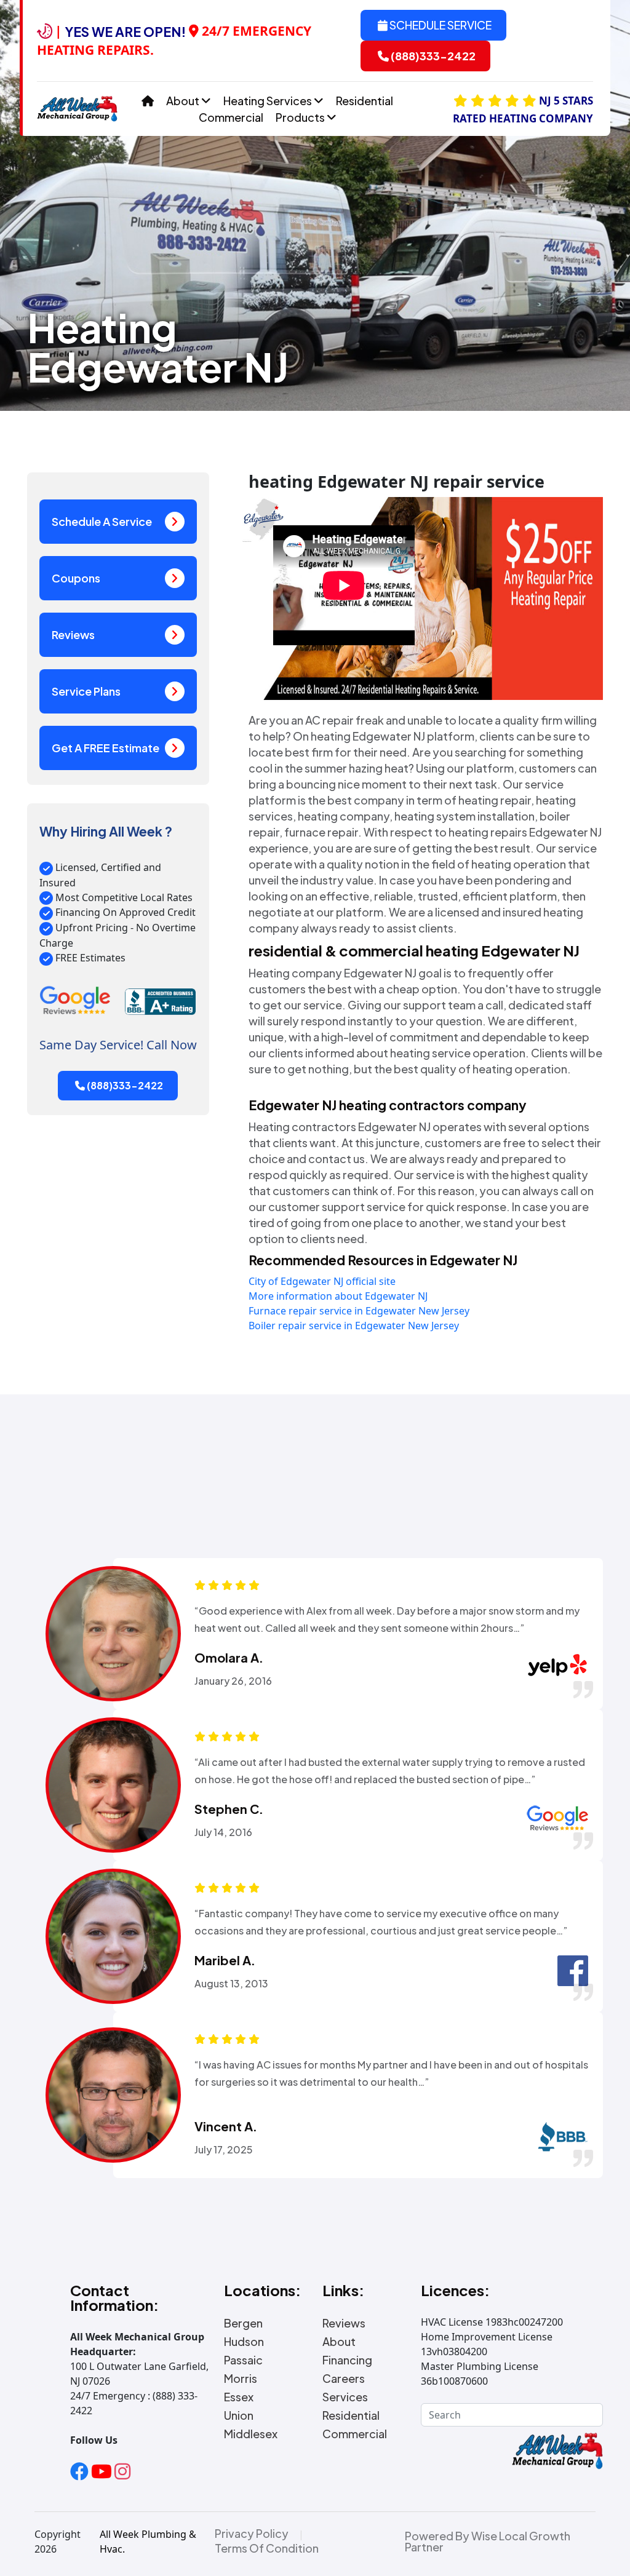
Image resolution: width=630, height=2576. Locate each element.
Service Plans (86, 691)
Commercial (231, 117)
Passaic (243, 2360)
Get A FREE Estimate (106, 748)
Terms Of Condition (267, 2548)
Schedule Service (440, 25)
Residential (365, 101)
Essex (239, 2397)
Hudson (244, 2342)
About (184, 101)
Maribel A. (225, 1960)
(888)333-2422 (432, 56)
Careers (344, 2379)
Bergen (243, 2323)
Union (239, 2415)
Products (301, 117)
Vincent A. (226, 2126)
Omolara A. (229, 1658)
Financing (347, 2360)
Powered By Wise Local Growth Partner (488, 2542)
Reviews (73, 634)
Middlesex (251, 2434)
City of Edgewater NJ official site (322, 1281)
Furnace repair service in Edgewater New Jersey (359, 1311)
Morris (241, 2379)
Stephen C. (229, 1809)
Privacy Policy (252, 2534)
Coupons (76, 578)
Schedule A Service (102, 521)
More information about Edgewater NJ (338, 1296)
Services (345, 2397)
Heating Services (269, 101)
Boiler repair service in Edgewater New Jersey (354, 1326)
